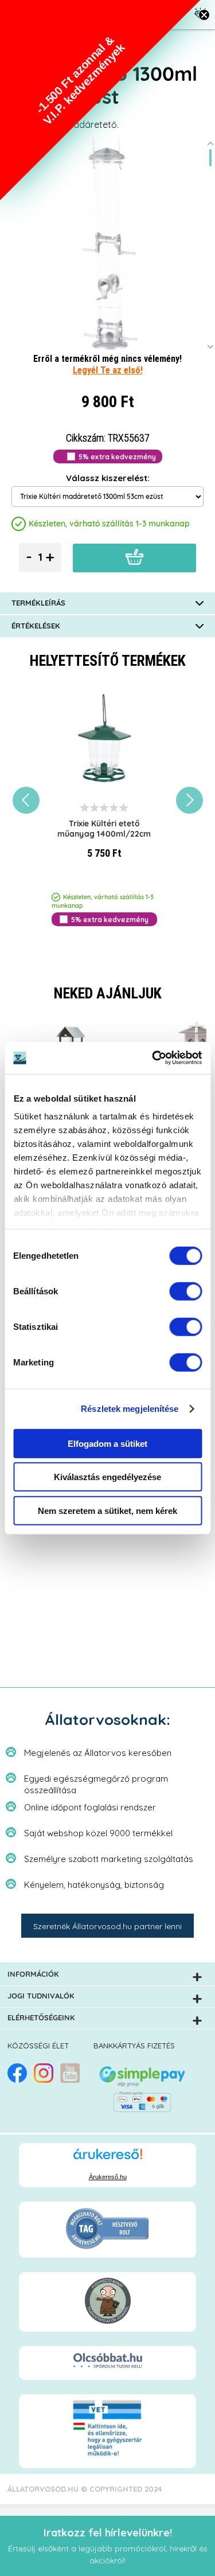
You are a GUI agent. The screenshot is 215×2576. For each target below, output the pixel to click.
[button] (100, 100)
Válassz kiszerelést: (108, 478)
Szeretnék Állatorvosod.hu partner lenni (107, 1926)
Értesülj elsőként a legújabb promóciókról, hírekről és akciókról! (108, 2546)
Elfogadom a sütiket (107, 1443)
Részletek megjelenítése (130, 1409)
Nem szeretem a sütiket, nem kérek (107, 1510)
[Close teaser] (204, 15)
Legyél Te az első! (108, 370)
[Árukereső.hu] (108, 2159)
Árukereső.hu (108, 2177)
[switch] (185, 1291)
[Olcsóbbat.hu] (108, 2362)
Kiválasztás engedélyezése (107, 1477)
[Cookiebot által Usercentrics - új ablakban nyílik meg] (153, 1058)
